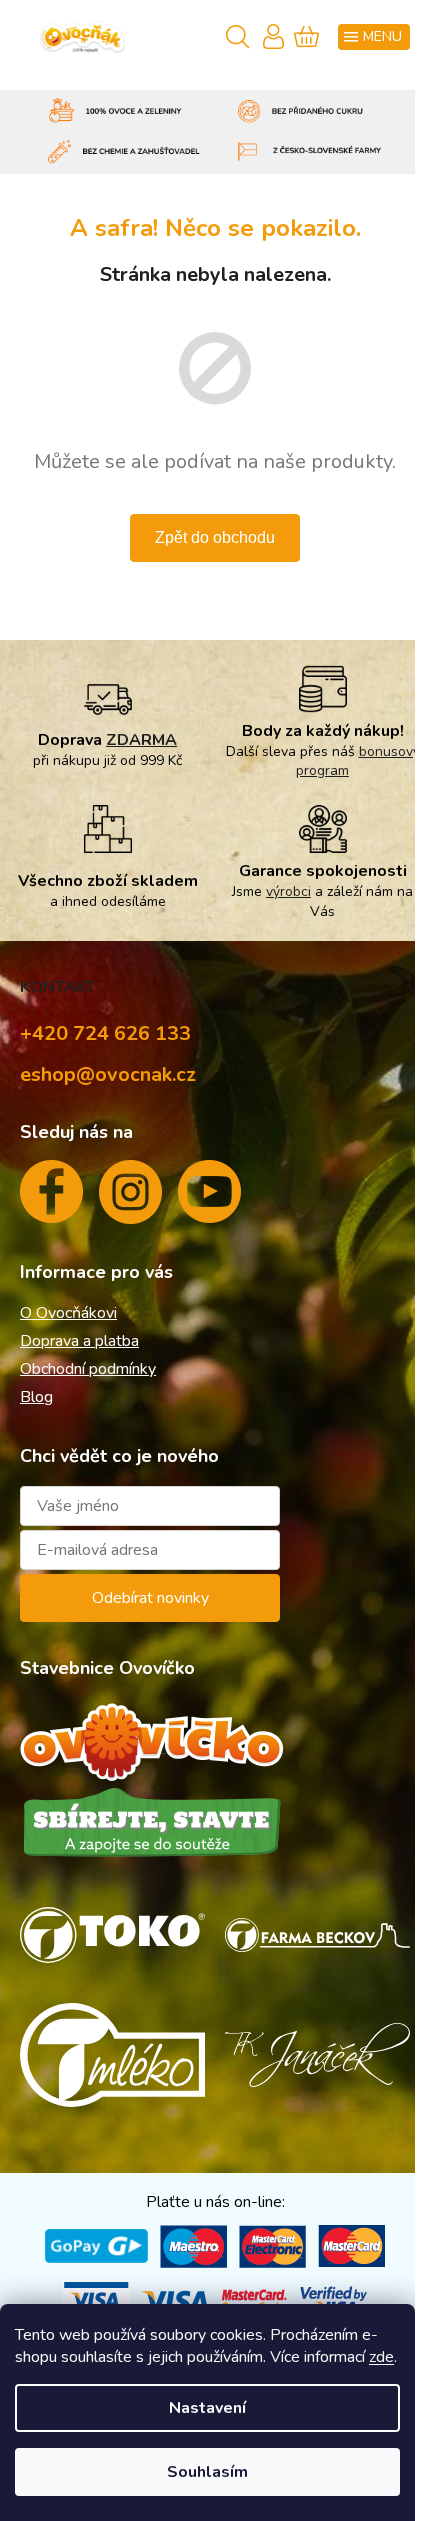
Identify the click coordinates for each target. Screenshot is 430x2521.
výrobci (288, 891)
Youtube (209, 1199)
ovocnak (130, 1200)
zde (381, 2357)
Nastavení (207, 2408)
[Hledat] (235, 38)
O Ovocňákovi (68, 1313)
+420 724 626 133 (105, 1033)
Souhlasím (207, 2472)
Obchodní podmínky (88, 1369)
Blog (36, 1397)
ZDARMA (141, 740)
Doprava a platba (79, 1341)
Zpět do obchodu (215, 537)
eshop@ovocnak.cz (108, 1074)
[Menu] (374, 37)
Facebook (51, 1199)
